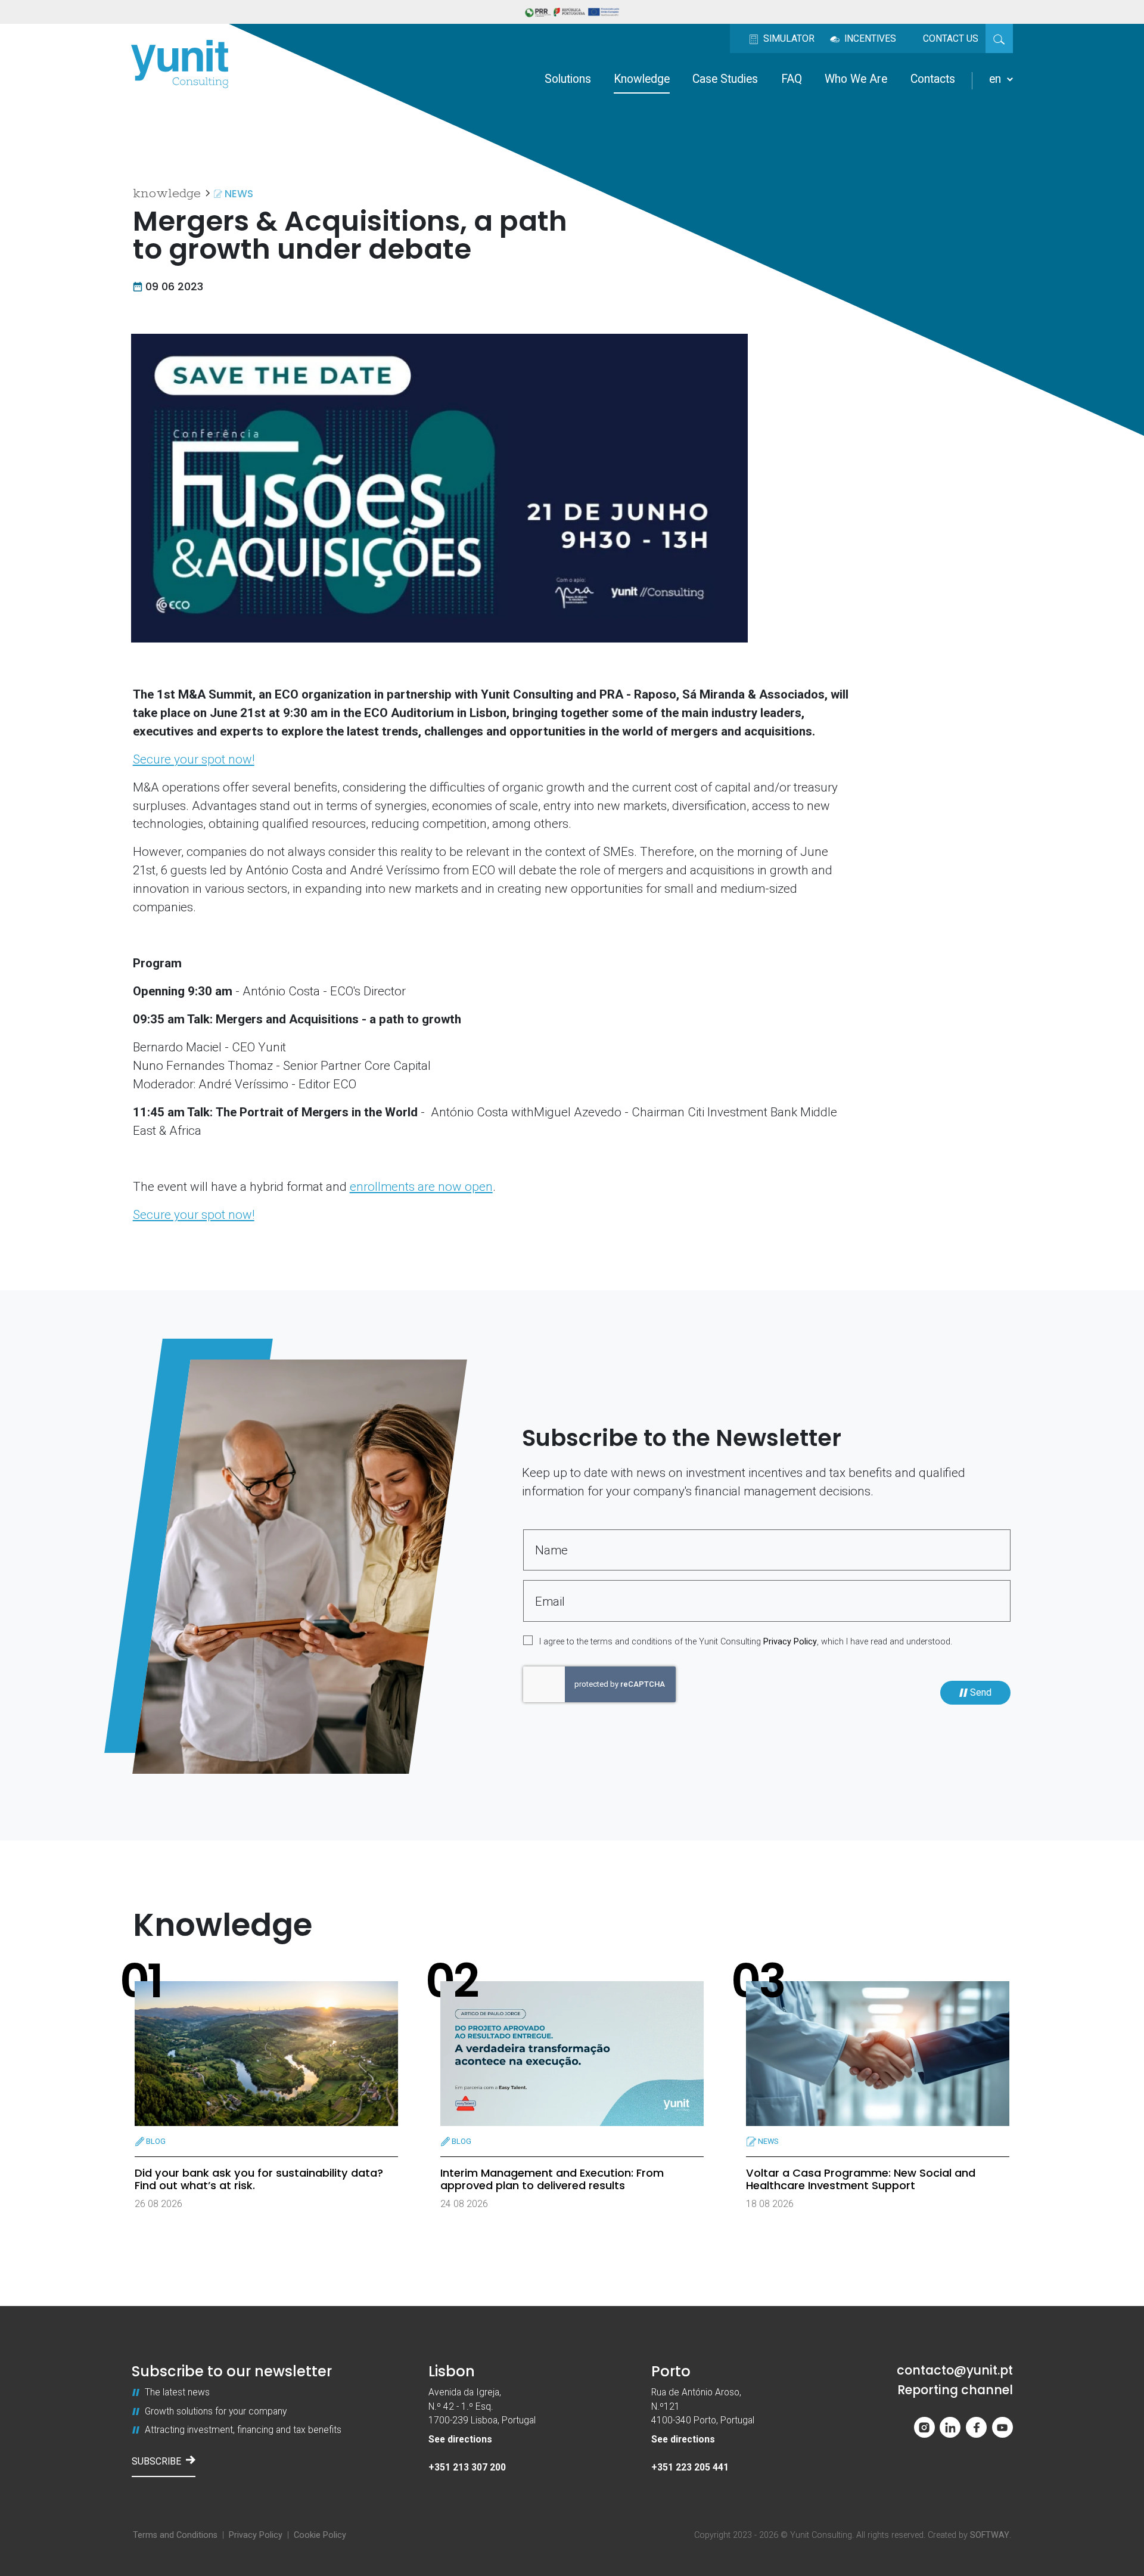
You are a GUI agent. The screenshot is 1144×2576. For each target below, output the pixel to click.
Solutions (568, 79)
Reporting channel (955, 2390)
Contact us (951, 38)
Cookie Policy (320, 2535)
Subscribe (156, 2461)
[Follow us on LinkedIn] (950, 2427)
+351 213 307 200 (467, 2467)
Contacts (933, 79)
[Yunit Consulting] (180, 64)
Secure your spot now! (194, 759)
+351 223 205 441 (690, 2467)
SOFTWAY (990, 2535)
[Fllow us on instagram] (924, 2427)
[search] (999, 38)
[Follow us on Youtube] (1002, 2427)
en (997, 79)
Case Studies (725, 79)
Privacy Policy (790, 1642)
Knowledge (642, 79)
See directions (460, 2439)
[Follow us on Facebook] (976, 2427)
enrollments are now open (421, 1187)
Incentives (869, 38)
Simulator (788, 38)
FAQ (792, 79)
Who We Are (856, 79)
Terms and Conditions (175, 2535)
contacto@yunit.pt (955, 2371)
